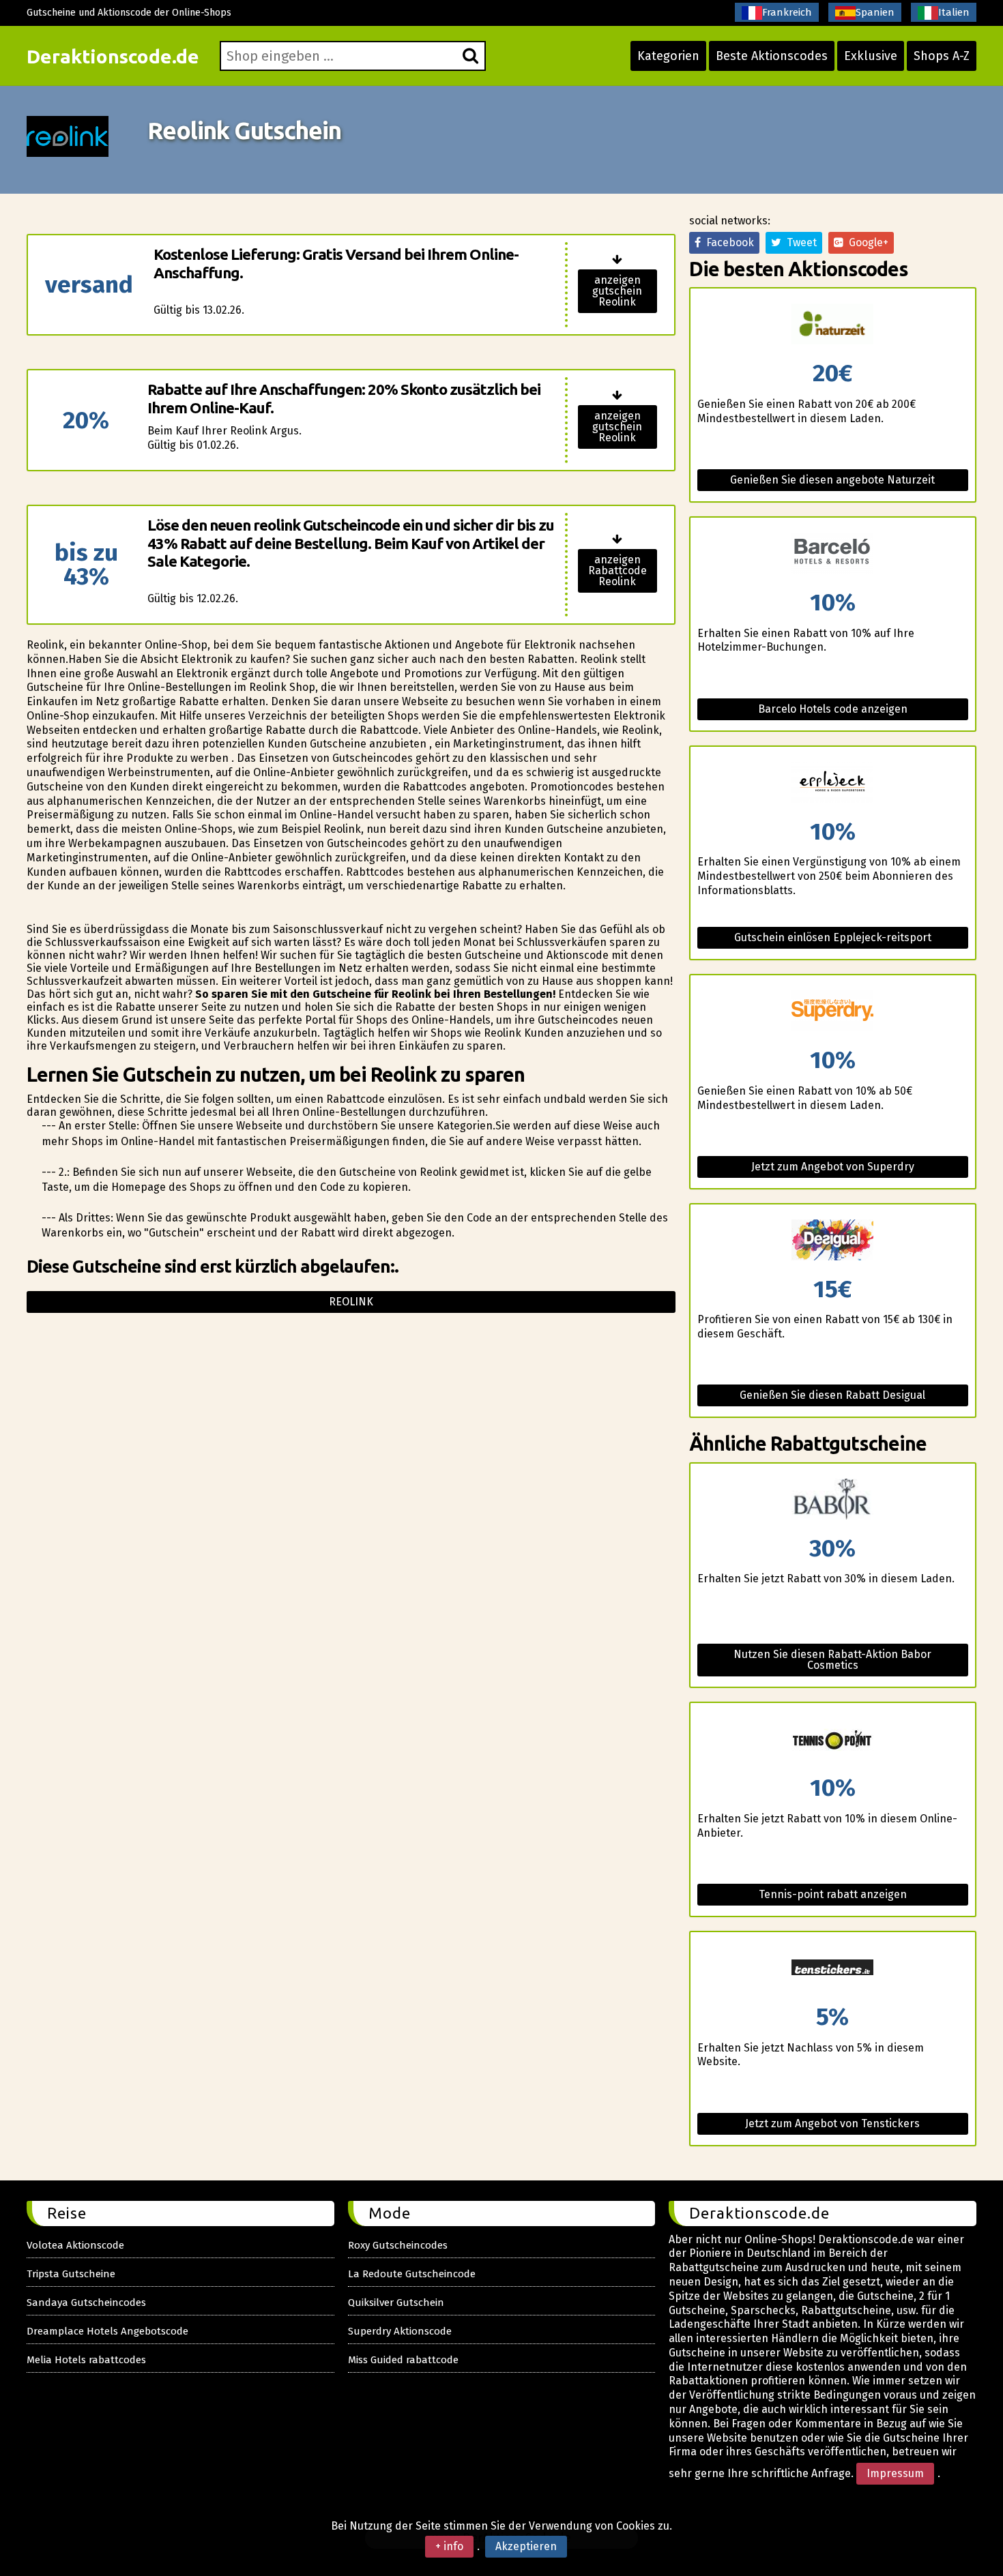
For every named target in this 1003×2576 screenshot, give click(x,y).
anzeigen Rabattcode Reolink (617, 571)
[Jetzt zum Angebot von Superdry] (833, 1012)
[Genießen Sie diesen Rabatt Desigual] (833, 1241)
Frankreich (787, 12)
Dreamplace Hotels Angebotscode (107, 2331)
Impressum (895, 2473)
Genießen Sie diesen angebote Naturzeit (832, 480)
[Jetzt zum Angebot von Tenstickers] (833, 1969)
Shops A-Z (942, 56)
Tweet (799, 242)
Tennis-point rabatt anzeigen (833, 1894)
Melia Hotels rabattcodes (86, 2360)
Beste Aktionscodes (772, 56)
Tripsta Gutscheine (71, 2274)
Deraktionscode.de (113, 56)
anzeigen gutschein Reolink (617, 291)
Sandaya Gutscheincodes (86, 2303)
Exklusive (871, 56)
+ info (449, 2546)
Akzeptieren (526, 2546)
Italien (954, 12)
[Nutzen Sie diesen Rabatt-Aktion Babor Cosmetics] (833, 1500)
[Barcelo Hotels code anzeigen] (833, 554)
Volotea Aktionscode (75, 2245)
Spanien (875, 12)
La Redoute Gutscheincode (412, 2274)
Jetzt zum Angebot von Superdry (833, 1167)
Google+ (866, 242)
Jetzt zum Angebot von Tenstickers (832, 2123)
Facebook (727, 242)
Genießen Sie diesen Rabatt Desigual (832, 1395)
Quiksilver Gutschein (396, 2303)
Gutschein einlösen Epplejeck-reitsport (833, 937)
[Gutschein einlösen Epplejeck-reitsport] (833, 783)
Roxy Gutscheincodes (398, 2245)
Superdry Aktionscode (400, 2331)
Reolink (351, 1302)
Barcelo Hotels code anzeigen (833, 709)
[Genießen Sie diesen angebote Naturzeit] (833, 325)
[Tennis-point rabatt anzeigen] (833, 1739)
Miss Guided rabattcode (403, 2360)
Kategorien (668, 56)
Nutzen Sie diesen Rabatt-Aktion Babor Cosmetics (832, 1660)
